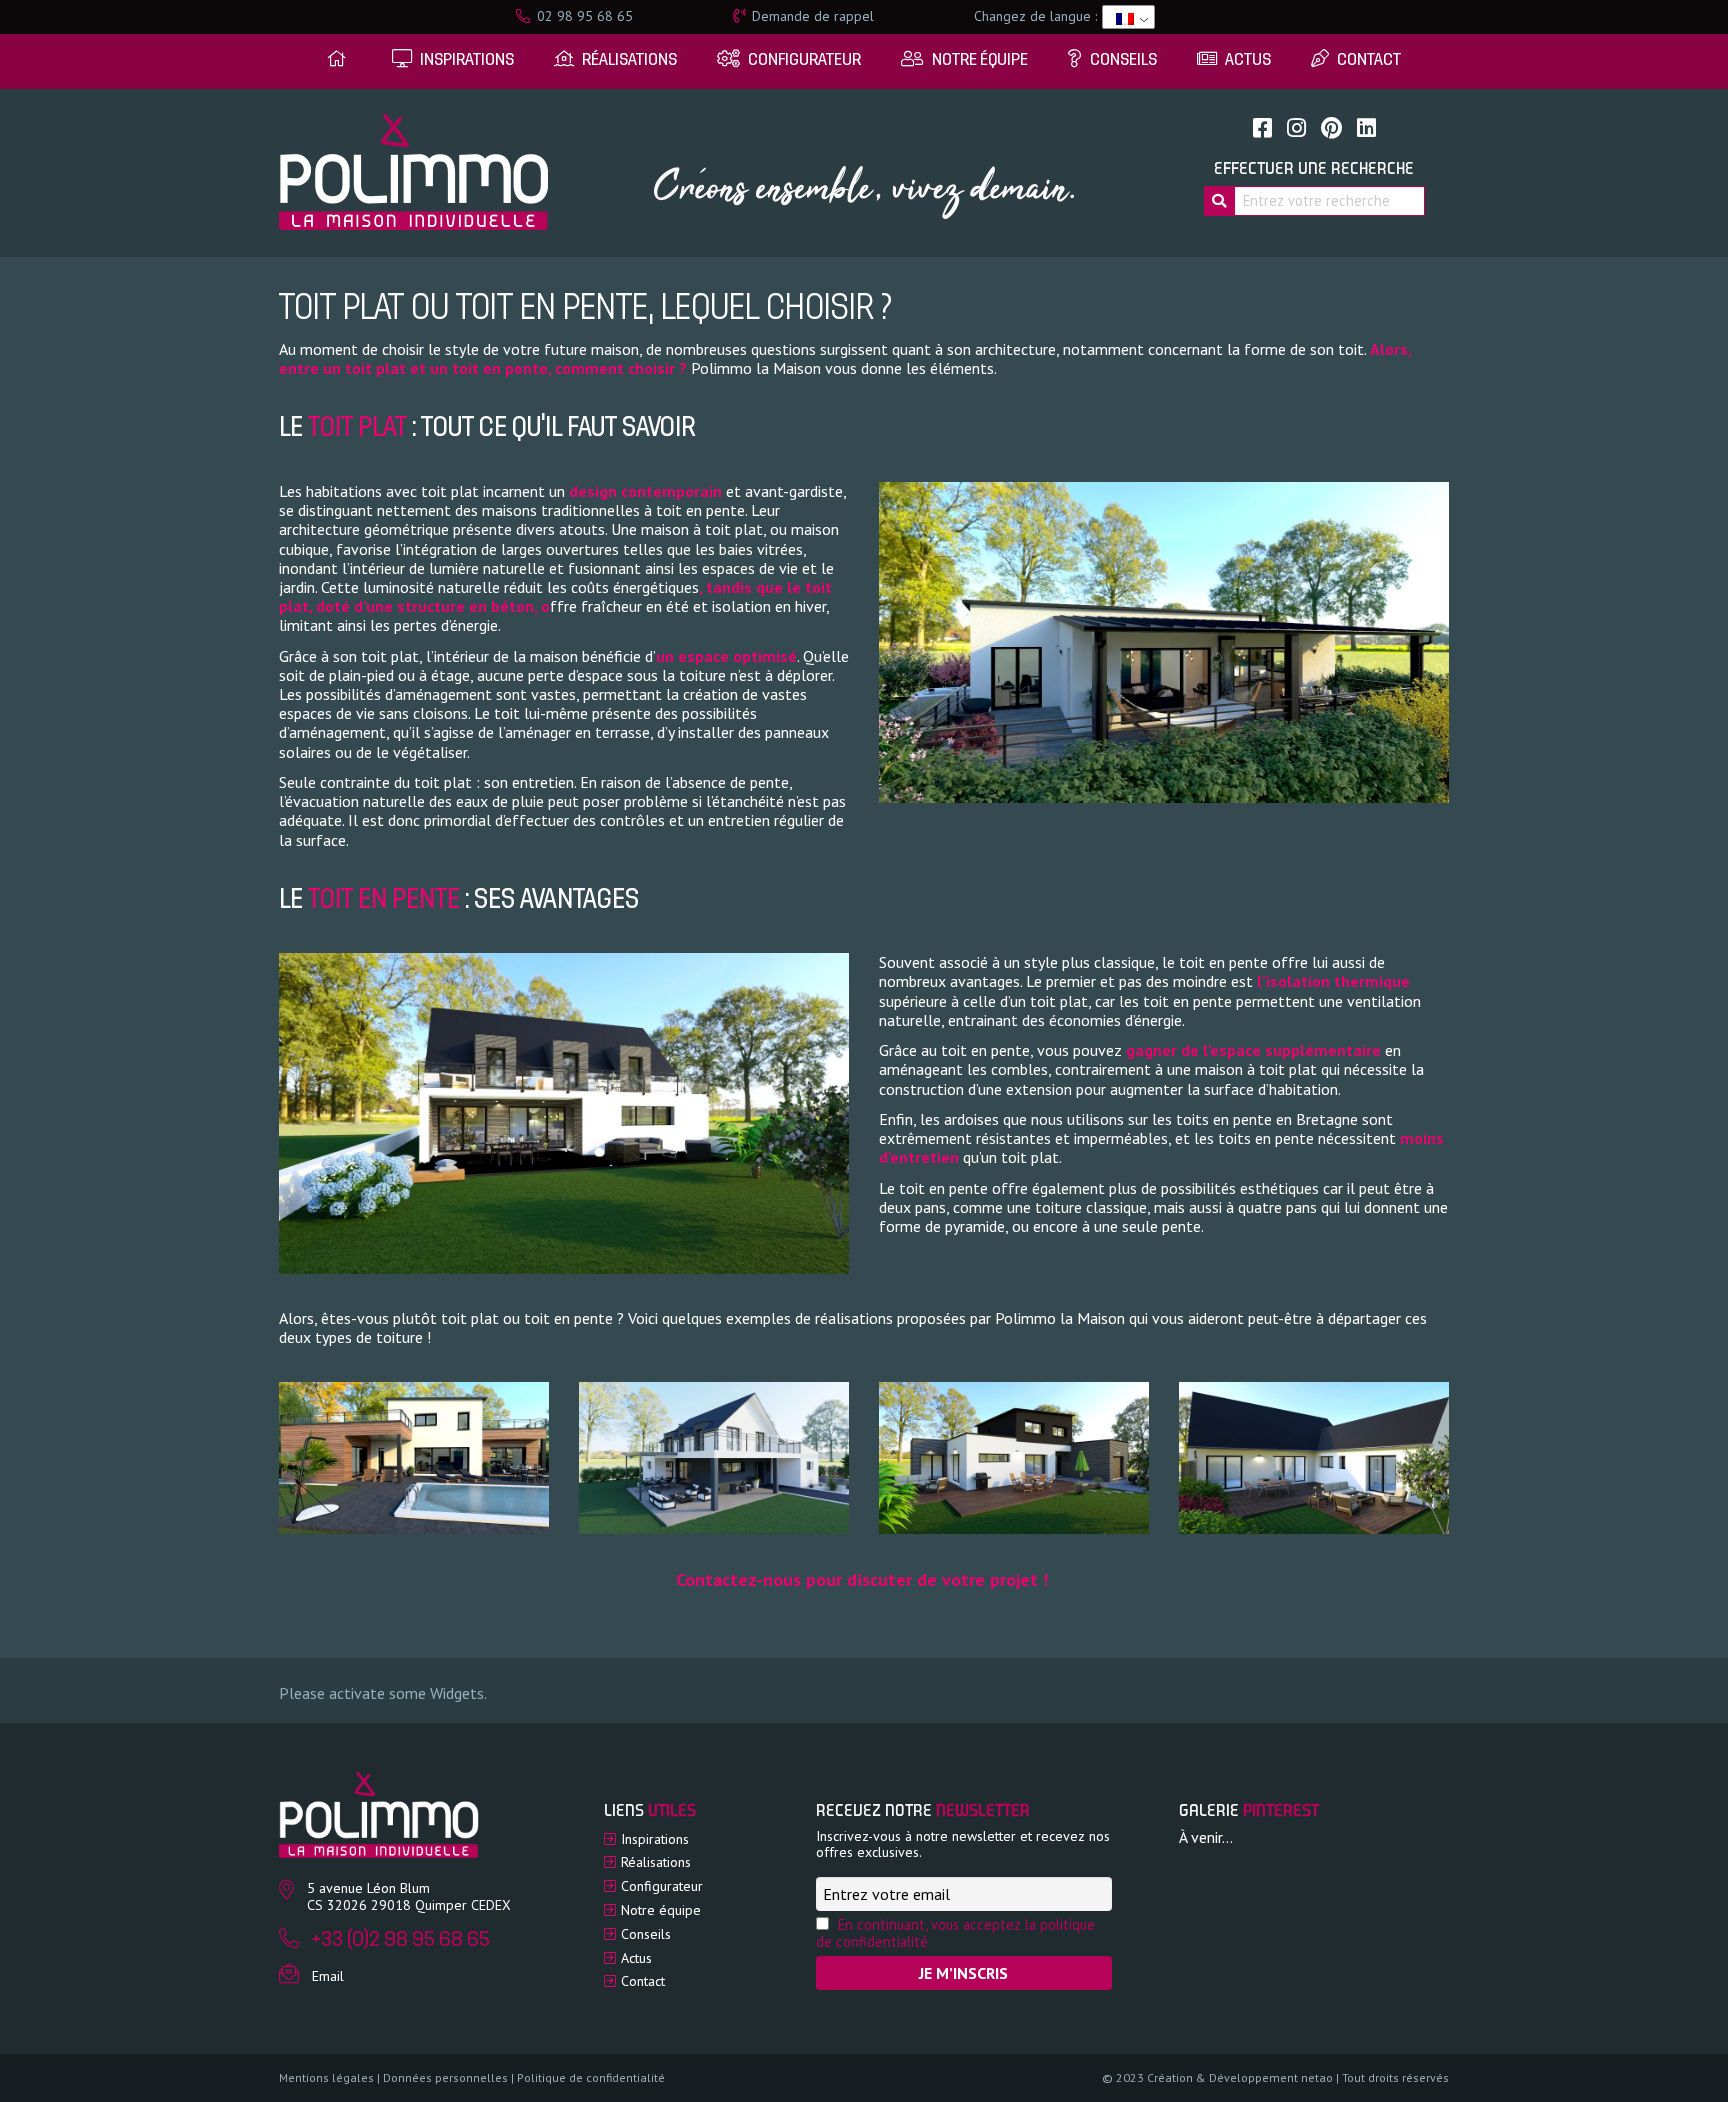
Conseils (646, 1934)
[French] (1125, 17)
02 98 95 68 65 (583, 16)
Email (328, 1976)
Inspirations (655, 1839)
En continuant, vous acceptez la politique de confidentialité (955, 1933)
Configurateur (662, 1886)
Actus (636, 1958)
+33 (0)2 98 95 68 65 (401, 1940)
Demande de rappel (811, 16)
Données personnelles (445, 2077)
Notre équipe (661, 1910)
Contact (643, 1981)
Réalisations (656, 1862)
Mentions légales (326, 2077)
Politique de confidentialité (591, 2077)
